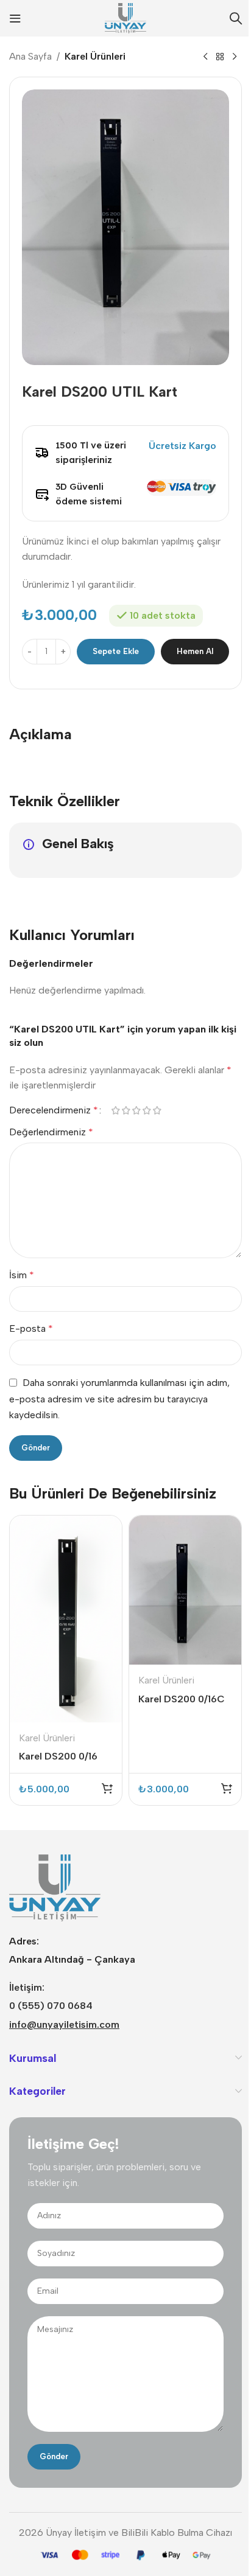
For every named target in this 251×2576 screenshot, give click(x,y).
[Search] (236, 18)
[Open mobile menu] (15, 18)
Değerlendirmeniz (51, 1132)
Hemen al (195, 651)
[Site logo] (125, 17)
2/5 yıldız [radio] (126, 1110)
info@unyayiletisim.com (64, 2024)
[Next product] (235, 57)
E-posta (31, 1328)
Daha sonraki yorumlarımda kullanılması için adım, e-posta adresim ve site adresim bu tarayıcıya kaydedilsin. (119, 1399)
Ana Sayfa (30, 56)
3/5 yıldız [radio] (136, 1110)
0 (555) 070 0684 (51, 2006)
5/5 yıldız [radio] (157, 1110)
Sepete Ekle (116, 651)
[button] (107, 1788)
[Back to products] (220, 57)
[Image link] (55, 1887)
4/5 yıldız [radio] (147, 1110)
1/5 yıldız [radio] (115, 1110)
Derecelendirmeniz (54, 1110)
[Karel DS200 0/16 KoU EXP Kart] (66, 1619)
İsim (22, 1275)
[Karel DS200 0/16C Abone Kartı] (185, 1590)
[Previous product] (205, 57)
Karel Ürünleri (95, 56)
